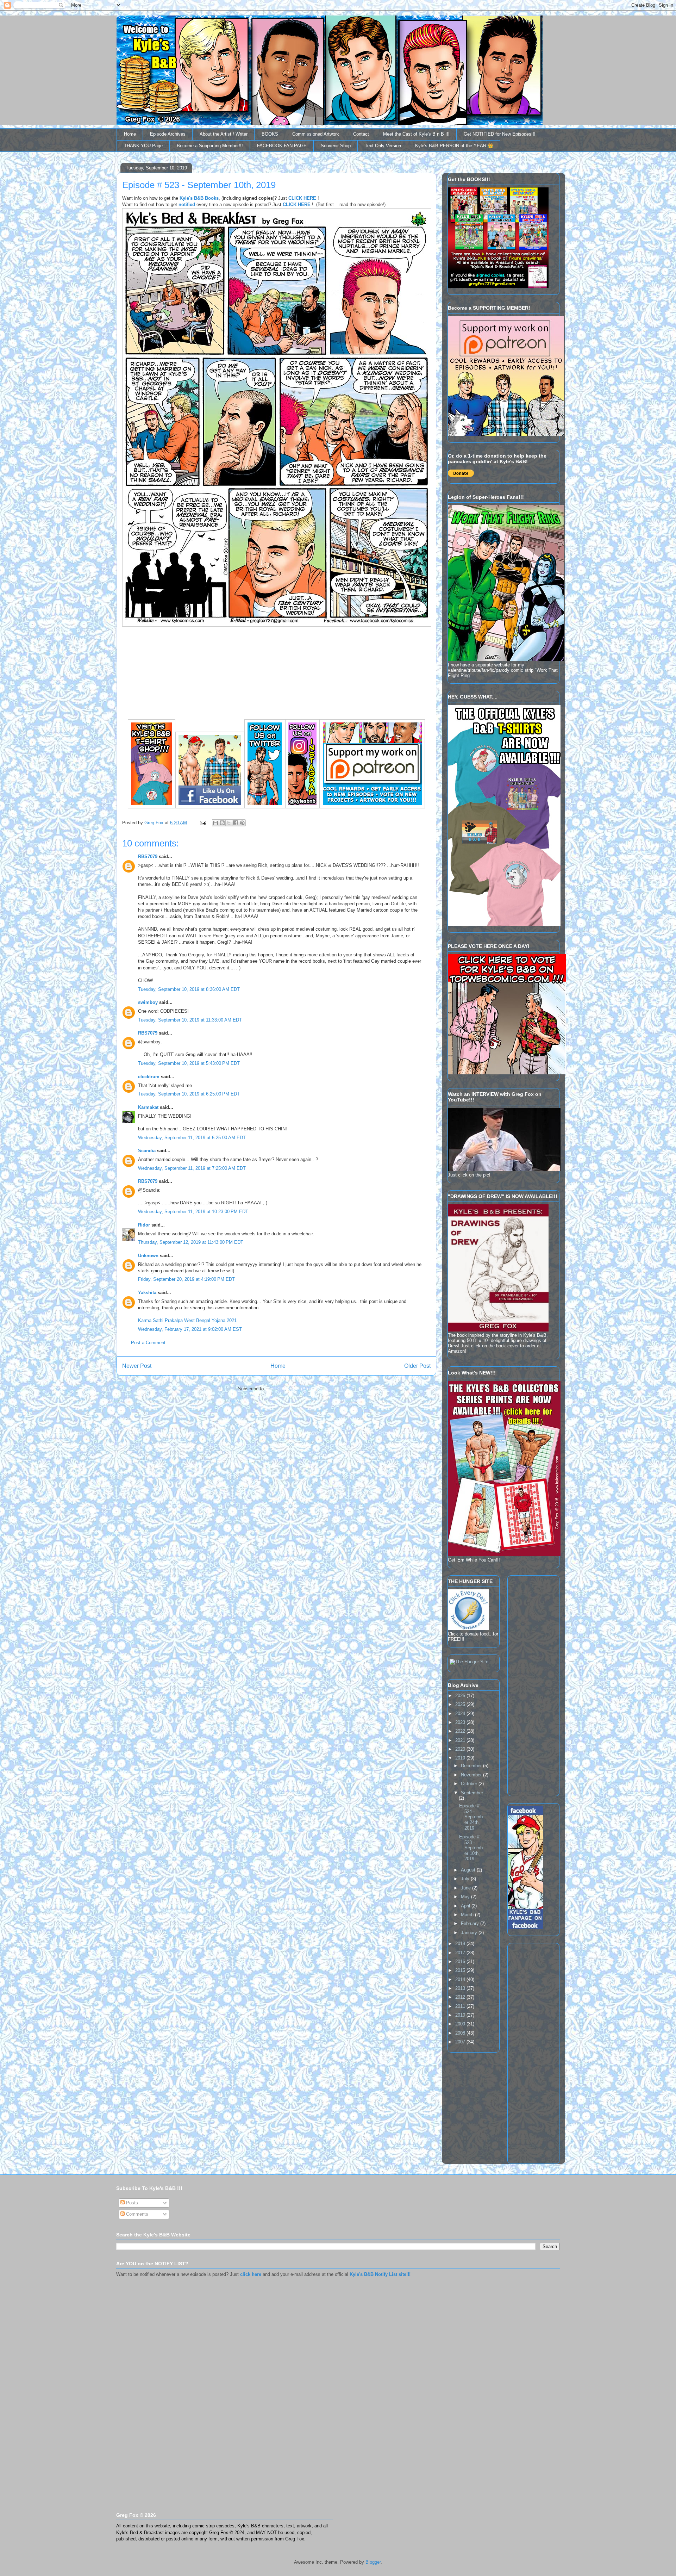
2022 (461, 1731)
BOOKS (270, 134)
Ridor (144, 1225)
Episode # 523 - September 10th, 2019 (471, 1848)
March (468, 1915)
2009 (461, 2024)
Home (130, 134)
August (469, 1870)
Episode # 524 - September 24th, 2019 (471, 1817)
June (467, 1888)
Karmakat (148, 1107)
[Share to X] (229, 823)
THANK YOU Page (143, 146)
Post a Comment (148, 1343)
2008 (461, 2033)
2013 (461, 1988)
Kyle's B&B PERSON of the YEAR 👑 (454, 146)
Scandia (147, 1151)
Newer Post (137, 1366)
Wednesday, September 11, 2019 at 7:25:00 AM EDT (192, 1168)
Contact (361, 134)
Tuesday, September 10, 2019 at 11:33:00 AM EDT (190, 1020)
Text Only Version (383, 146)
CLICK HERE (302, 198)
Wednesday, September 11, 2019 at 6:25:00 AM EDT (192, 1138)
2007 (461, 2042)
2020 (461, 1749)
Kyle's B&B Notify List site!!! (380, 2274)
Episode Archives (168, 134)
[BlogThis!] (222, 823)
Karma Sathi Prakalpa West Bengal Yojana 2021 (187, 1320)
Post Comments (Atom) (291, 1389)
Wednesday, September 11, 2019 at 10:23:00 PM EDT (193, 1212)
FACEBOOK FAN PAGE (282, 146)
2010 (461, 2015)
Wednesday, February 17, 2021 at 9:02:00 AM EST (190, 1329)
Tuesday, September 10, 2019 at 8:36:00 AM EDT (189, 989)
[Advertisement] (529, 1684)
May (466, 1897)
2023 (461, 1722)
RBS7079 (148, 856)
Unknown (148, 1256)
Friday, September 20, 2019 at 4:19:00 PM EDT (186, 1279)
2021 (461, 1740)
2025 (461, 1704)
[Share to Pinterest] (242, 823)
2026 (461, 1696)
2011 (461, 2006)
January (470, 1933)
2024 (461, 1714)
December (472, 1766)
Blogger (373, 2562)
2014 (461, 1979)
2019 (461, 1758)
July (466, 1879)
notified (187, 204)
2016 (461, 1962)
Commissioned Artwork (316, 134)
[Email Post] (203, 823)
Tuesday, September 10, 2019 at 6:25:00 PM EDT (189, 1094)
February (471, 1923)
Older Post (417, 1366)
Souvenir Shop (336, 146)
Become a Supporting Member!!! (210, 146)
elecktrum (149, 1077)
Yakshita (147, 1293)
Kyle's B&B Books (199, 198)
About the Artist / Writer (224, 134)
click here (251, 2274)
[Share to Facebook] (236, 823)
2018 (461, 1944)
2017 (461, 1953)
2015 (461, 1970)
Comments (136, 2214)
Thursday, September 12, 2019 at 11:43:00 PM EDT (191, 1242)
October (470, 1784)
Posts (131, 2203)
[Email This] (215, 823)
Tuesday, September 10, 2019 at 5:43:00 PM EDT (189, 1063)
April (466, 1906)
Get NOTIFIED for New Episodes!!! (500, 134)
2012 (461, 1997)
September (472, 1793)
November (472, 1775)
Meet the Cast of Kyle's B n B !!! (416, 134)
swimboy (148, 1002)
